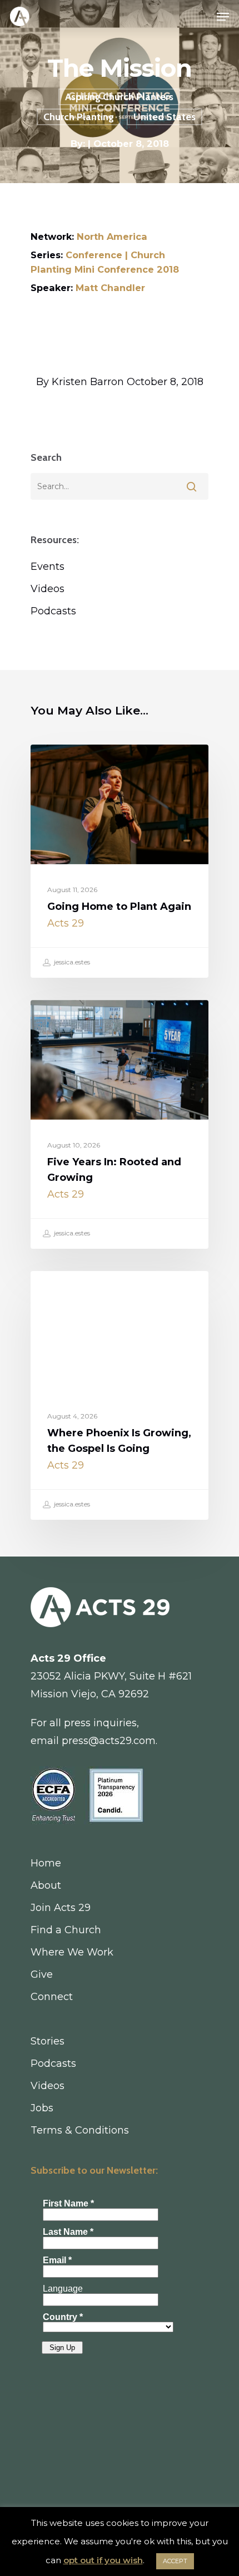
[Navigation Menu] (223, 17)
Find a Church (66, 1930)
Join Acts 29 (61, 1908)
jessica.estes (71, 962)
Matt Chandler (110, 288)
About (46, 1885)
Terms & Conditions (80, 2130)
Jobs (42, 2108)
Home (46, 1863)
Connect (52, 1997)
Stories (48, 2041)
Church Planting (79, 117)
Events (48, 567)
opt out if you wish (103, 2560)
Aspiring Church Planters (119, 97)
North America (112, 237)
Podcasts (53, 611)
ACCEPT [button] (175, 2561)
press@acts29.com (109, 1741)
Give (42, 1974)
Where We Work (72, 1952)
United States (165, 117)
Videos (48, 589)
